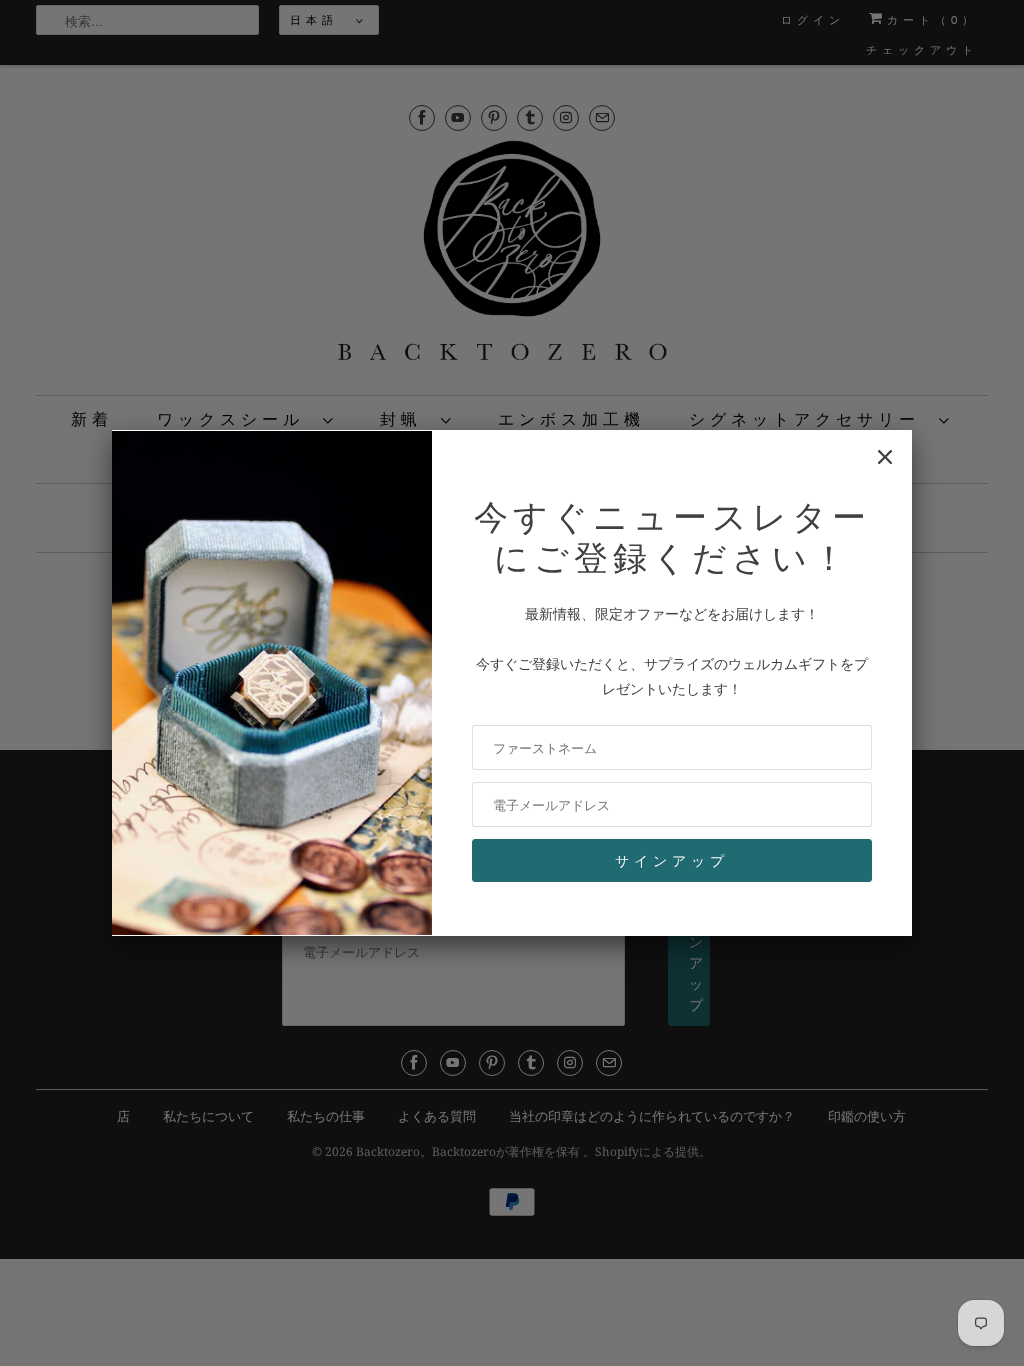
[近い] (885, 457)
